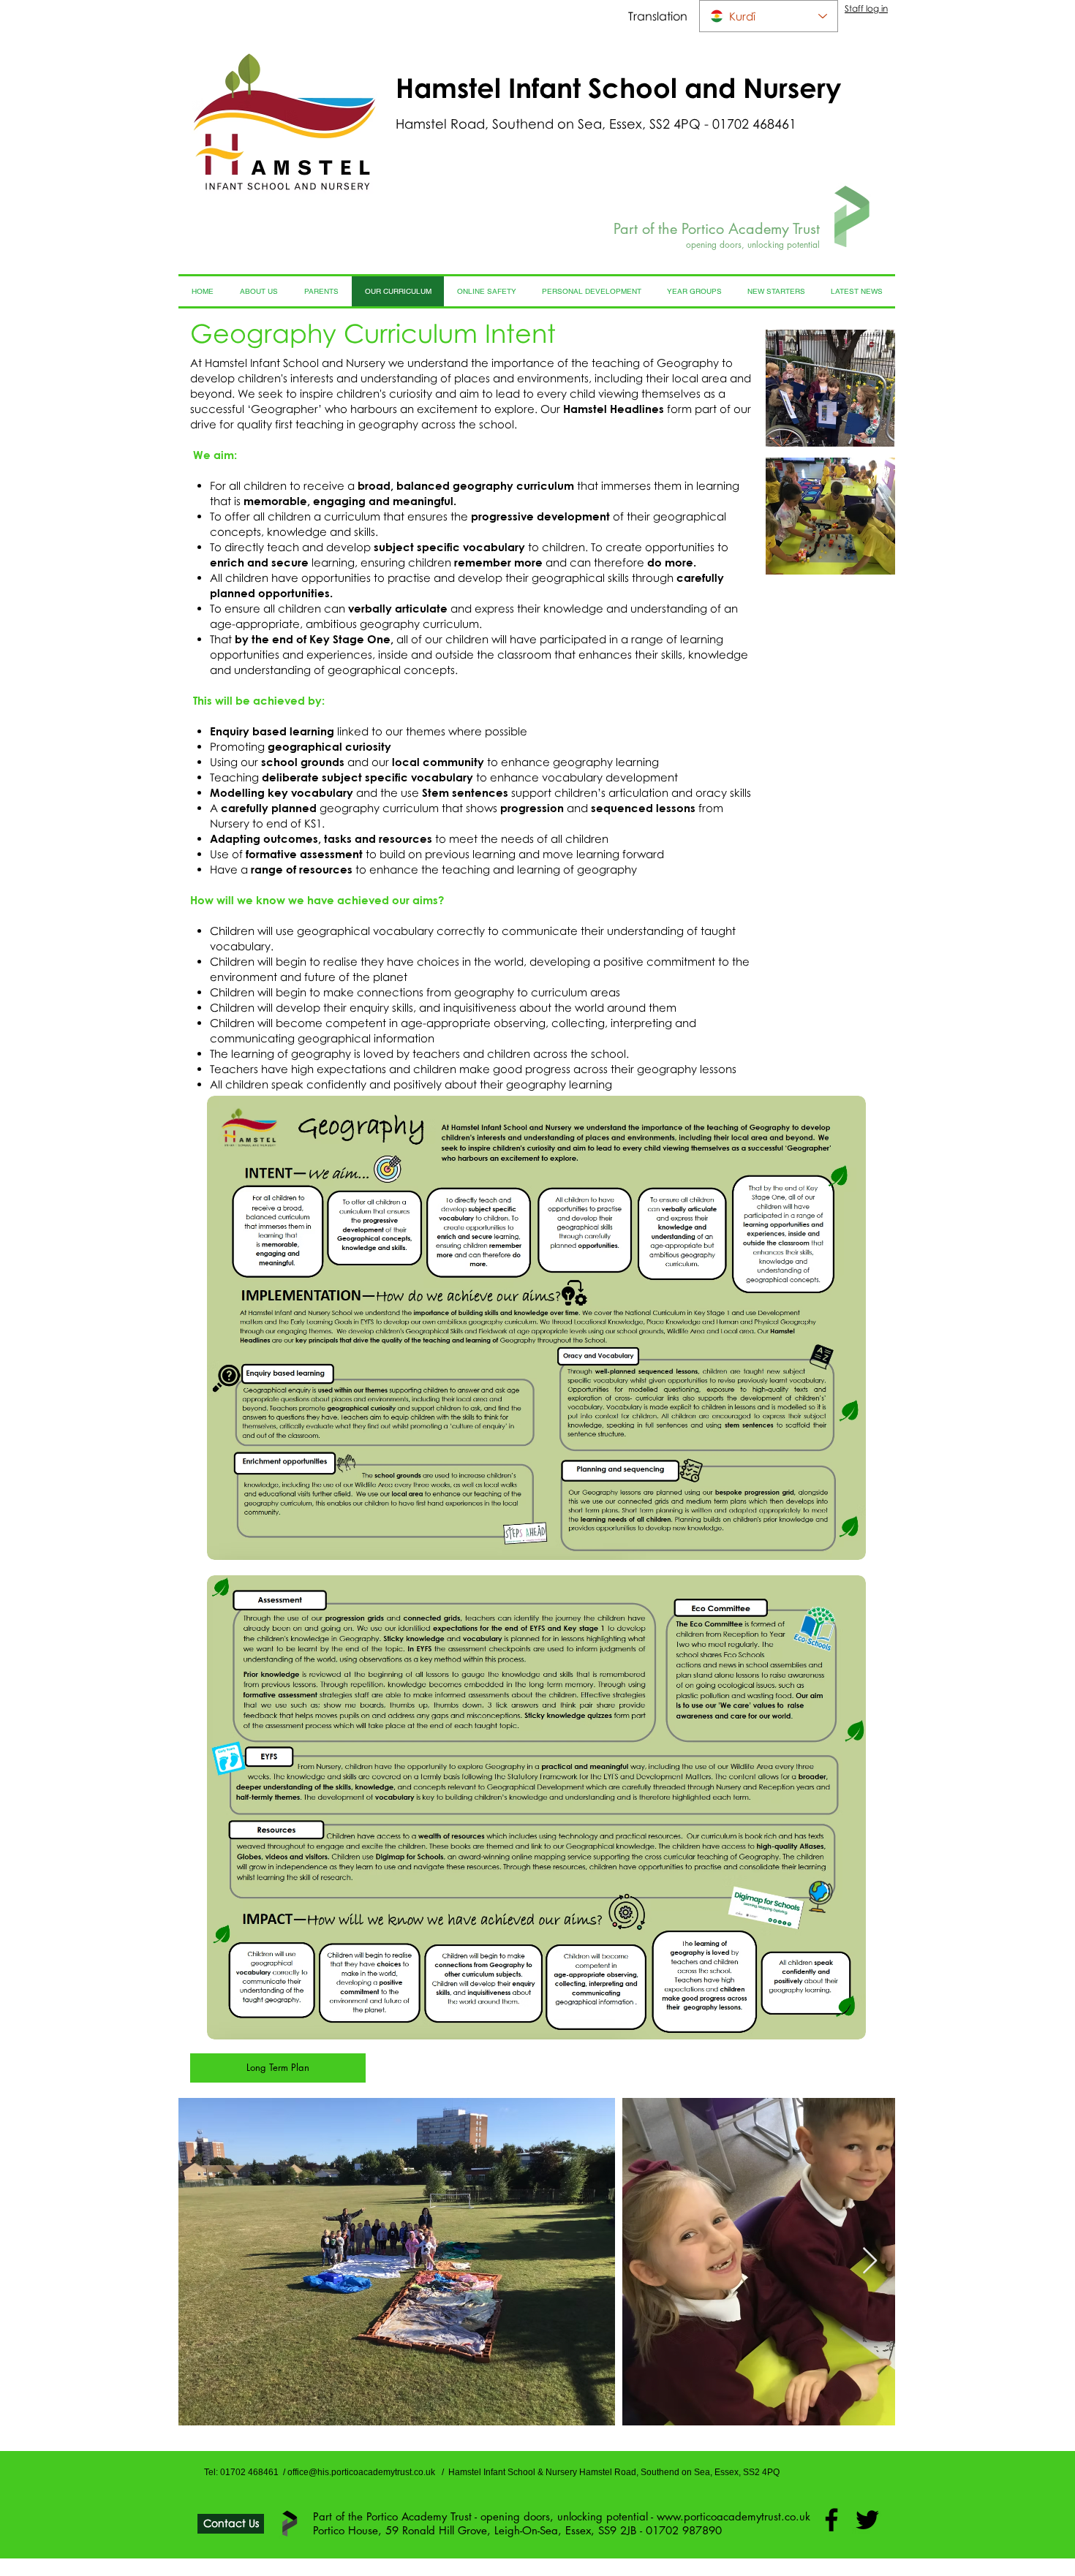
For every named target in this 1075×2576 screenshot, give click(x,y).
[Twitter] (867, 2520)
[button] (830, 388)
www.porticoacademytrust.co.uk (733, 2516)
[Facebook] (831, 2520)
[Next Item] (870, 2261)
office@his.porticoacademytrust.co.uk (361, 2472)
